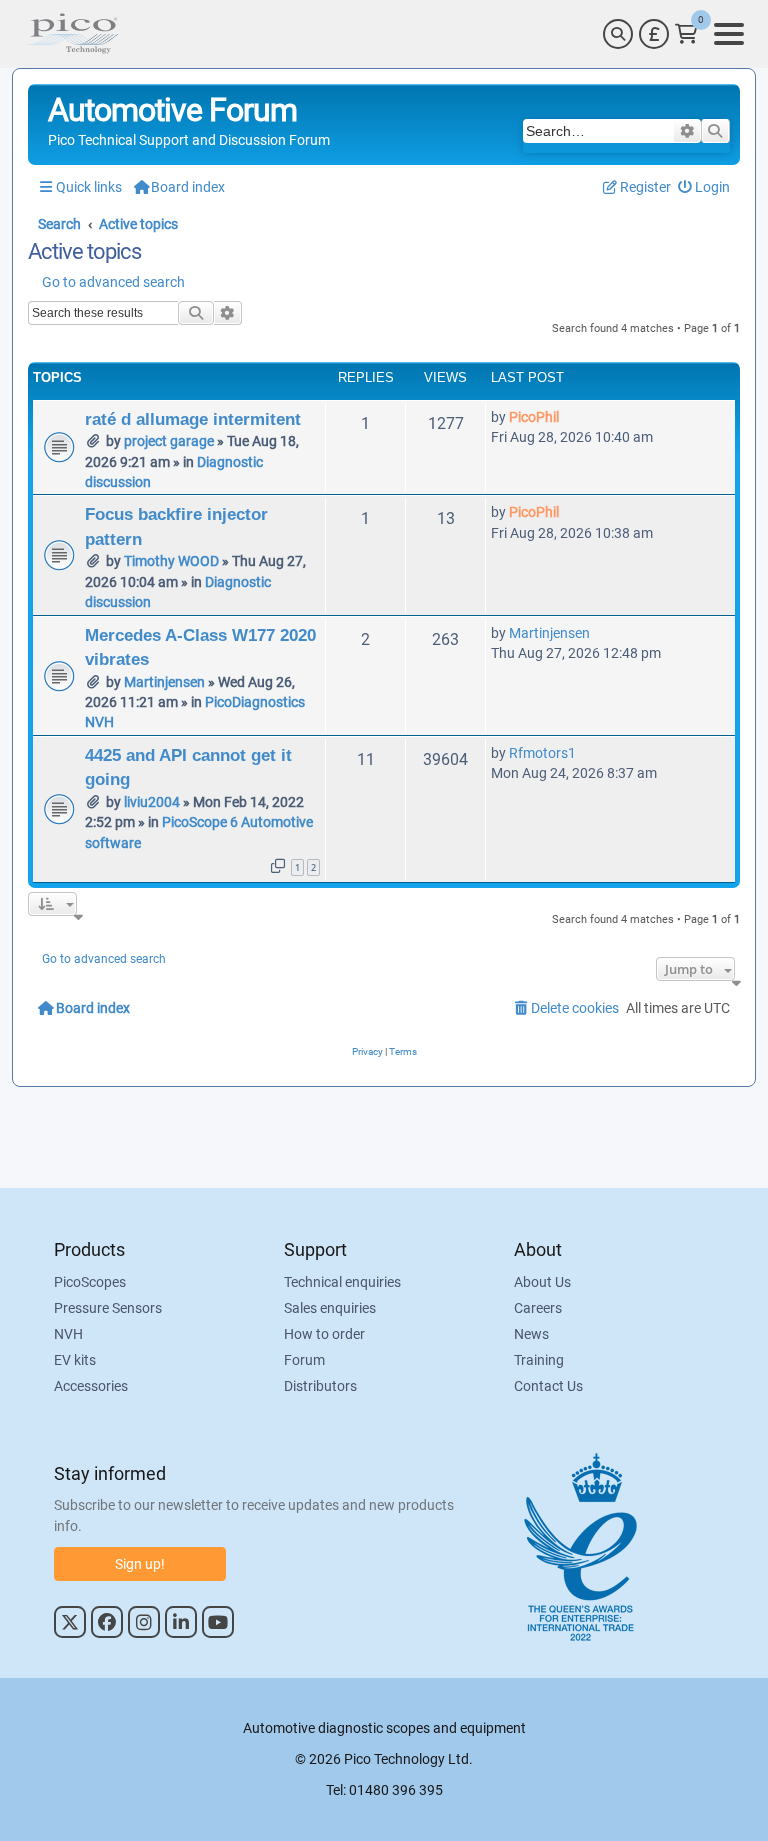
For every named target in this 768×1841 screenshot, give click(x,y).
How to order (324, 1334)
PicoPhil (534, 417)
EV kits (75, 1360)
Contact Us (548, 1386)
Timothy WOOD (171, 561)
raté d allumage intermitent (193, 419)
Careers (538, 1308)
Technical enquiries (342, 1282)
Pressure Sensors (108, 1308)
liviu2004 (152, 802)
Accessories (91, 1386)
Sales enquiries (330, 1308)
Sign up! (140, 1564)
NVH (68, 1334)
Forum (304, 1360)
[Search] (618, 34)
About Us (542, 1282)
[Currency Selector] (654, 34)
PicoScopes (90, 1282)
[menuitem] (704, 187)
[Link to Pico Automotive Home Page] (72, 34)
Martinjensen (164, 682)
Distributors (320, 1386)
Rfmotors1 (542, 753)
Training (539, 1360)
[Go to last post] (569, 417)
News (531, 1334)
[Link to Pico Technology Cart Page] (686, 34)
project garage (169, 441)
